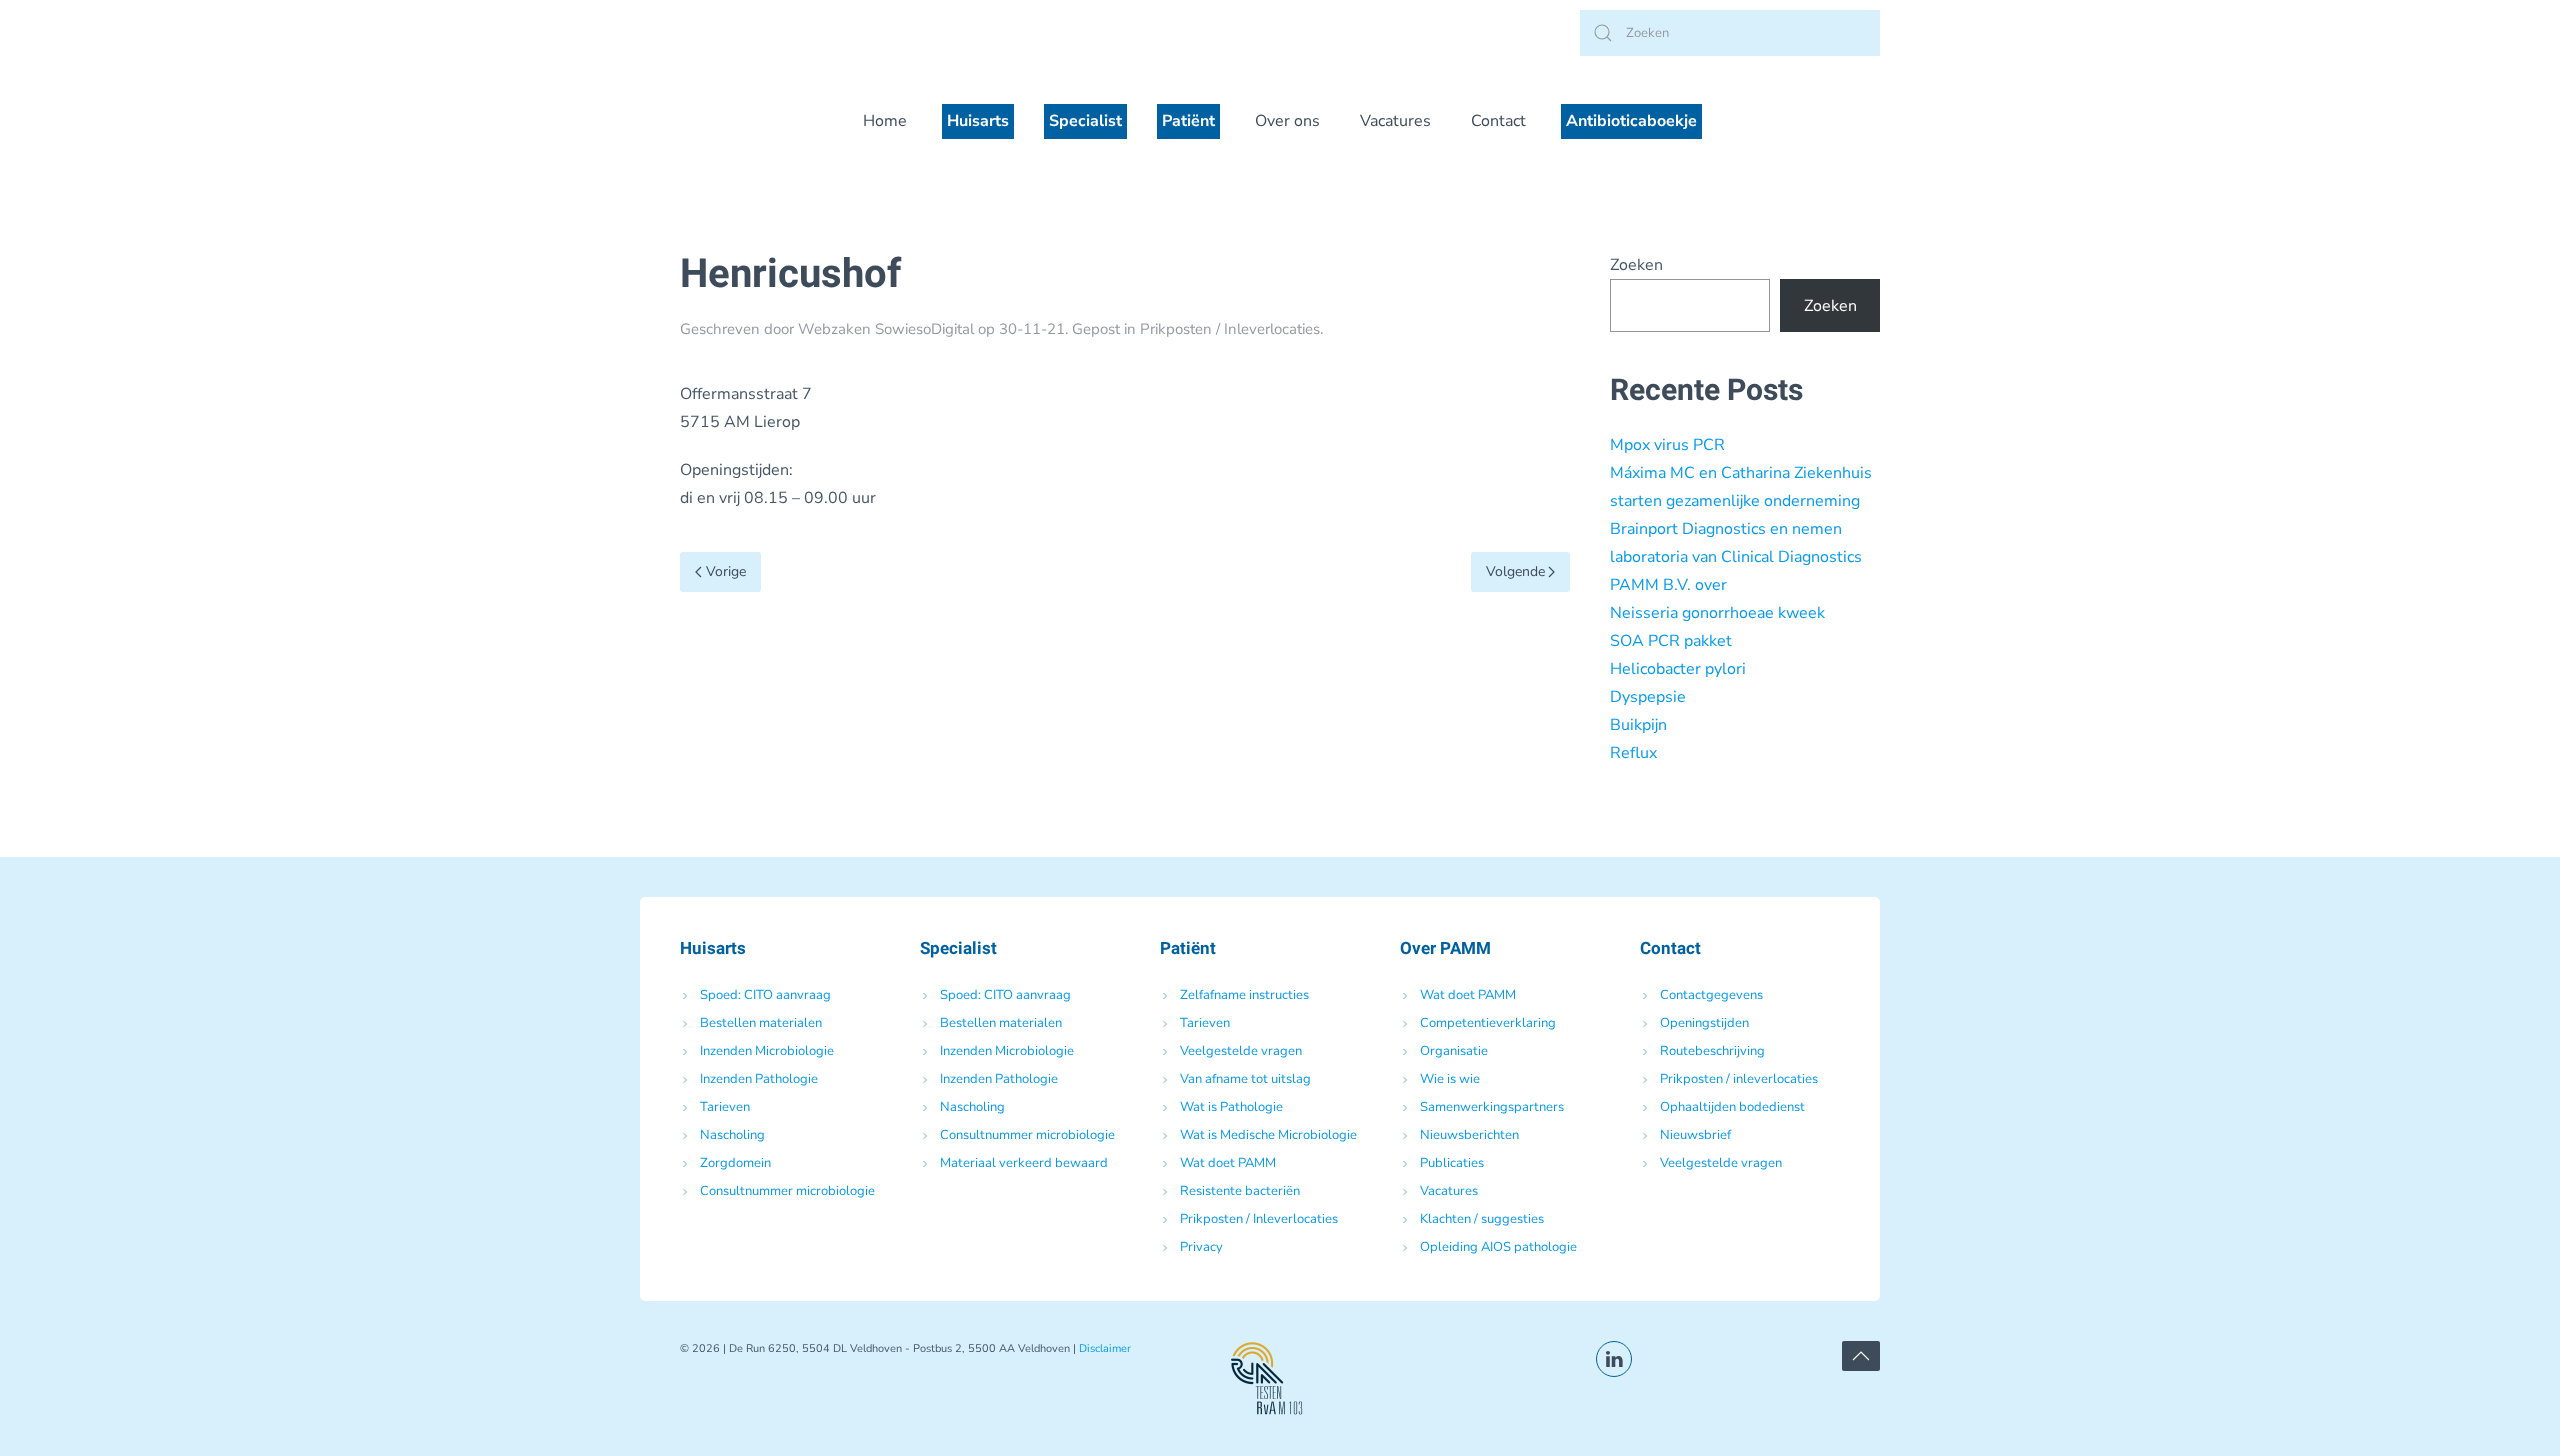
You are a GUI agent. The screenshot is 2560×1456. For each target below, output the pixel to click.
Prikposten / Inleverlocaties (1230, 329)
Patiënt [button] (1188, 121)
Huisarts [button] (978, 121)
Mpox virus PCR (1667, 445)
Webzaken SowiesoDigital (886, 329)
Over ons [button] (1287, 121)
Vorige (726, 571)
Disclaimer (1105, 1348)
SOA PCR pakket (1671, 641)
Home (885, 121)
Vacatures (1395, 121)
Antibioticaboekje (1631, 121)
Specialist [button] (1085, 121)
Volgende (1515, 571)
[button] (1861, 1356)
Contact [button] (1498, 121)
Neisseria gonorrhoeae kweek (1717, 613)
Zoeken (1636, 265)
